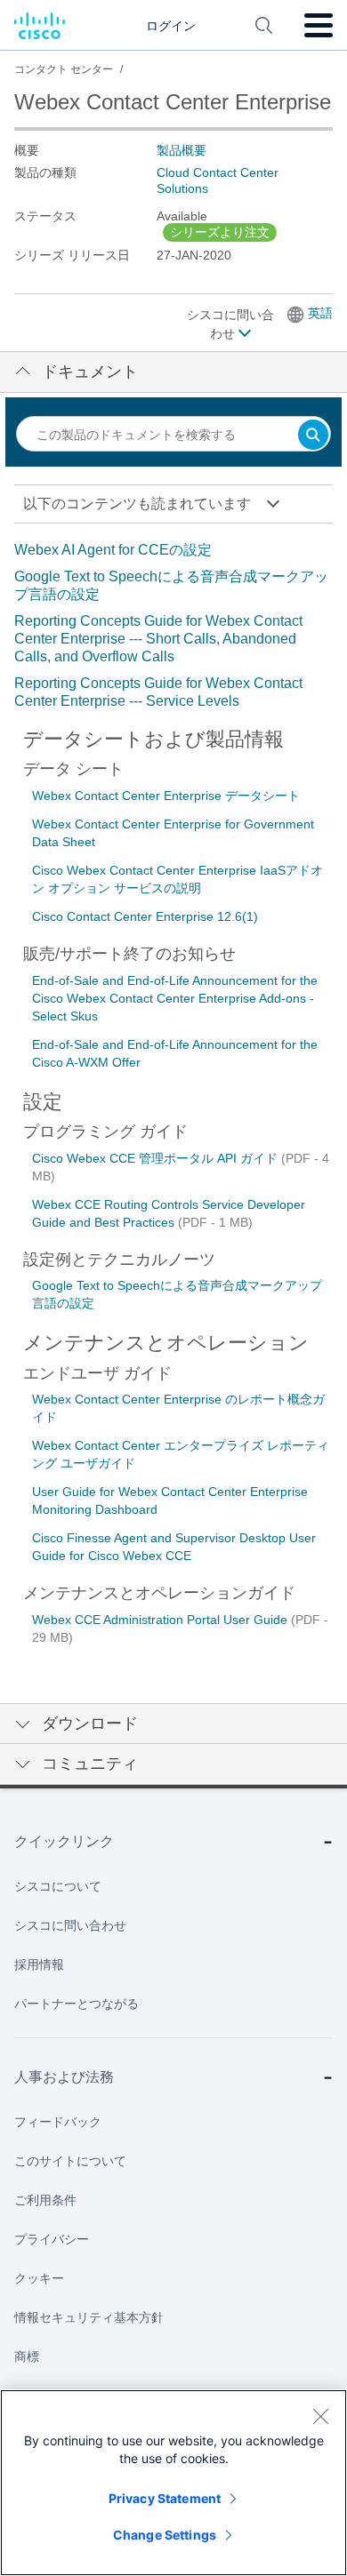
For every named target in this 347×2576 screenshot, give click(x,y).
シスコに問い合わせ (230, 324)
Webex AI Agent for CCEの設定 (113, 550)
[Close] (320, 2416)
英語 (320, 313)
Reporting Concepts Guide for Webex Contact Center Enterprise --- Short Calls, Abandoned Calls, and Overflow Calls (158, 639)
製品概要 (182, 150)
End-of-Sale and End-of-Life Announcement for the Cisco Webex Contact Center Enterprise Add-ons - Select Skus (175, 998)
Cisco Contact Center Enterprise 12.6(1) (145, 916)
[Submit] (313, 436)
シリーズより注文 (220, 232)
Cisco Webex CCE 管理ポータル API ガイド (157, 1158)
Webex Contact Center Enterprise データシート (166, 796)
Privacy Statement (165, 2498)
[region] (173, 2483)
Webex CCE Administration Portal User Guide (161, 1620)
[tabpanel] (173, 626)
